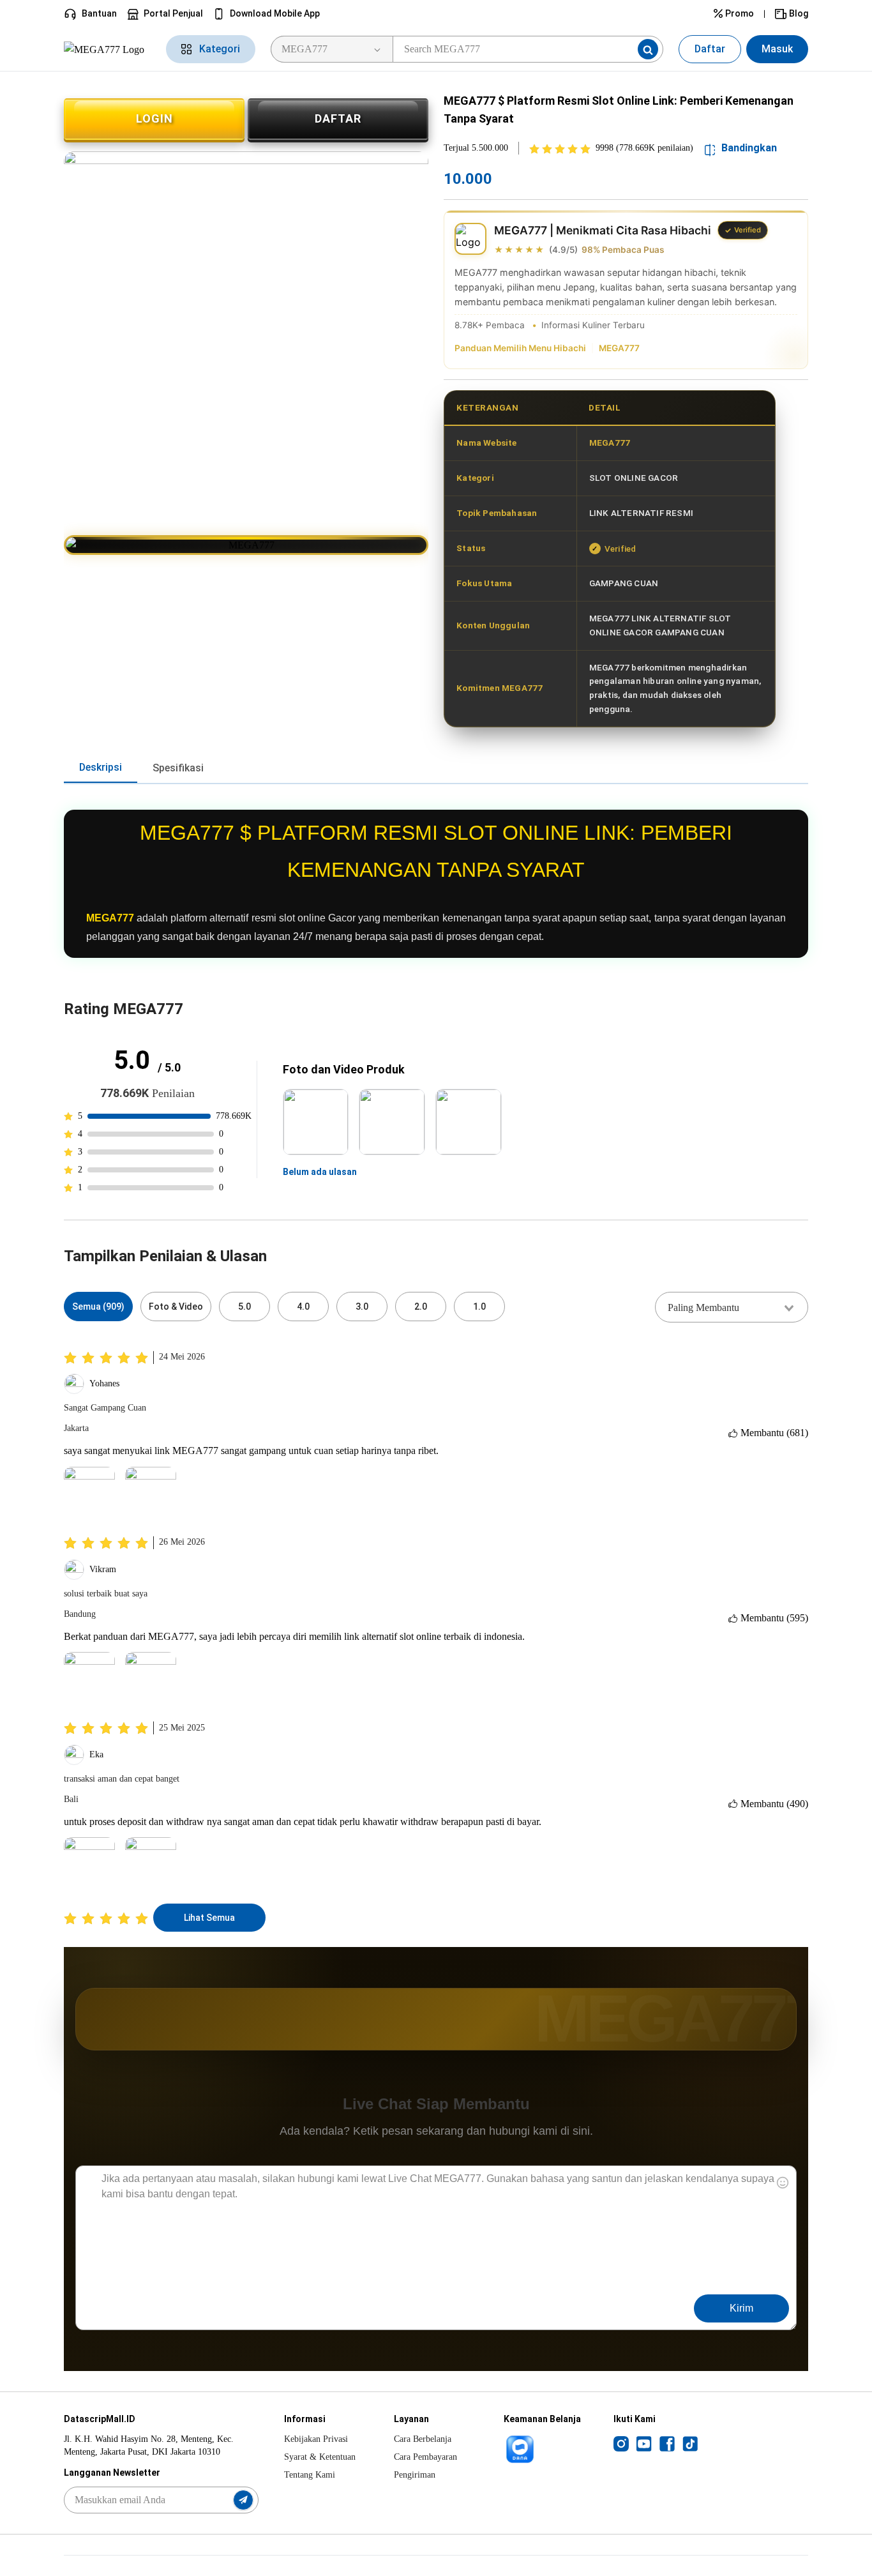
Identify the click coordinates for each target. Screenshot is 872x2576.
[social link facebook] (667, 2443)
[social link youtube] (644, 2443)
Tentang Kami (310, 2475)
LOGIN (154, 118)
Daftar (710, 49)
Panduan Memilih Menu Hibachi (520, 348)
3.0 (362, 1307)
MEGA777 (619, 348)
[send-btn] (243, 2500)
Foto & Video (176, 1307)
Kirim (741, 2308)
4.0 (303, 1307)
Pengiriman (415, 2475)
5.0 (244, 1307)
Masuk (777, 49)
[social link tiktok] (690, 2443)
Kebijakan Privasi (316, 2439)
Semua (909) (98, 1307)
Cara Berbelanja (423, 2439)
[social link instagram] (621, 2443)
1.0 (479, 1307)
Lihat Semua (209, 1918)
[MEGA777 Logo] (107, 49)
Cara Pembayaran (425, 2457)
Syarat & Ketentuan (320, 2457)
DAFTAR (338, 118)
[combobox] (732, 1307)
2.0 (421, 1307)
